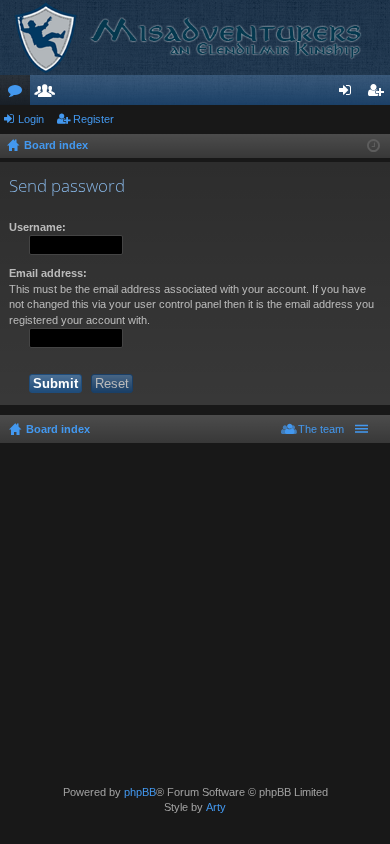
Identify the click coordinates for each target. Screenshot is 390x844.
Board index (58, 429)
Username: (37, 227)
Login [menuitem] (349, 94)
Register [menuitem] (379, 94)
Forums (19, 94)
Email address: (48, 273)
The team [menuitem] (321, 429)
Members (49, 94)
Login (31, 119)
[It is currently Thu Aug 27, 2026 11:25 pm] (373, 146)
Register (93, 119)
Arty (216, 807)
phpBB (140, 792)
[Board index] (195, 37)
